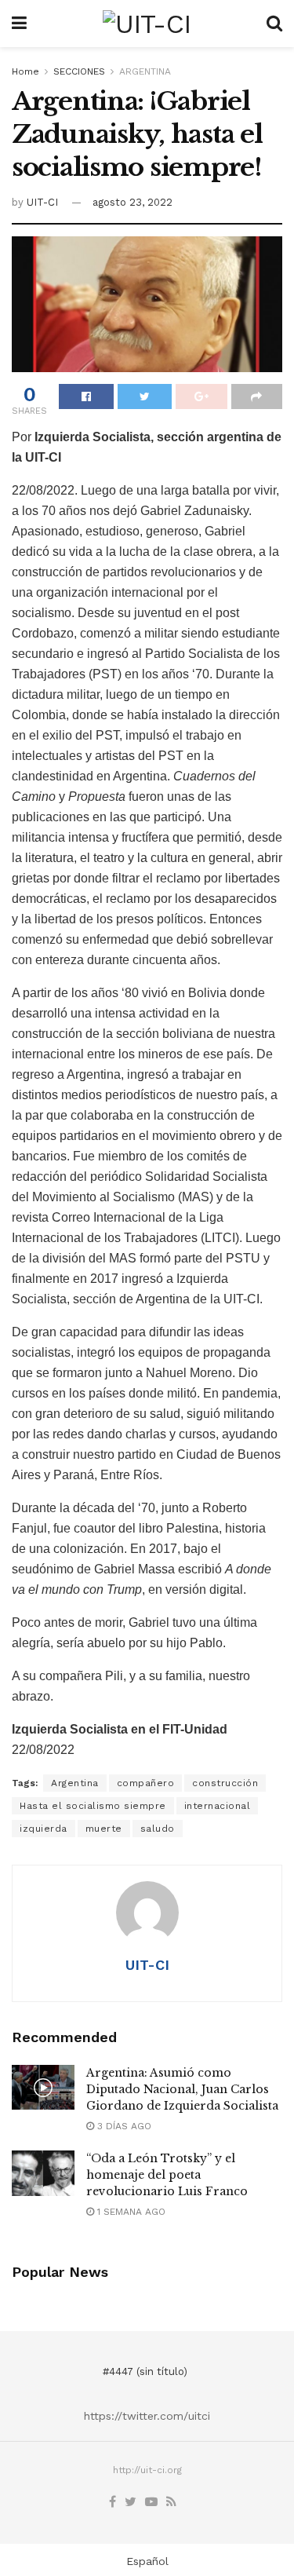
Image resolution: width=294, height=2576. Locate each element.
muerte (104, 1829)
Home (25, 71)
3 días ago (123, 2126)
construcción (225, 1783)
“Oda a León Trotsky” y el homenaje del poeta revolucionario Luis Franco (167, 2175)
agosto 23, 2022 (132, 202)
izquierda (44, 1829)
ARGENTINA (145, 71)
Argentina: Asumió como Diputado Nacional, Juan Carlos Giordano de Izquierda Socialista (182, 2089)
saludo (158, 1829)
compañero (146, 1783)
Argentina (75, 1783)
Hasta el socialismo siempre (93, 1806)
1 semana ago (130, 2212)
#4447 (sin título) (145, 2371)
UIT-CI (42, 202)
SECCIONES (79, 71)
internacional (218, 1806)
